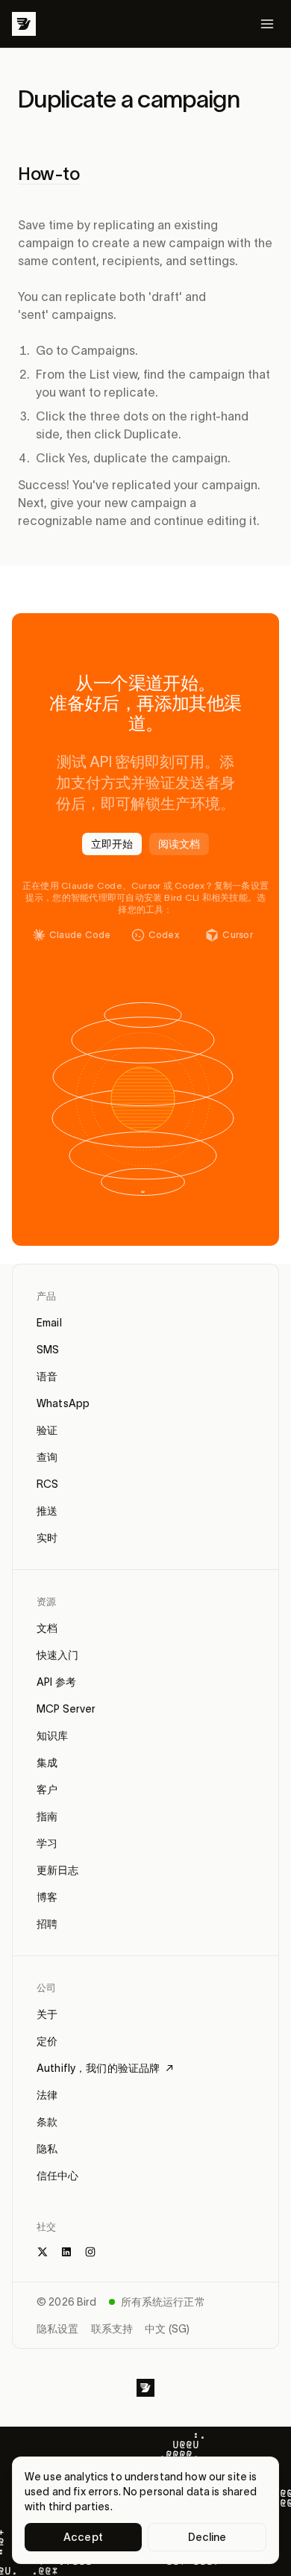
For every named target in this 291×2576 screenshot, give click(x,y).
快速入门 (58, 1655)
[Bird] (24, 24)
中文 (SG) (167, 2329)
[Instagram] (90, 2252)
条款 (47, 2122)
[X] (43, 2252)
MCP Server (66, 1709)
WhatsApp (63, 1403)
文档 (47, 1628)
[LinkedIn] (66, 2252)
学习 (47, 1843)
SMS (48, 1350)
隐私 (47, 2149)
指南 (47, 1816)
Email (49, 1323)
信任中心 (58, 2176)
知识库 (52, 1736)
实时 (47, 1538)
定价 (47, 2041)
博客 (47, 1897)
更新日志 (58, 1870)
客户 (47, 1790)
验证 (47, 1430)
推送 (47, 1511)
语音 (47, 1377)
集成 (47, 1763)
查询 (47, 1457)
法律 (47, 2095)
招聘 (47, 1924)
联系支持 (112, 2329)
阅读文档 (179, 844)
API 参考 (56, 1682)
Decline (207, 2537)
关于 (47, 2014)
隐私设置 (58, 2329)
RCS (47, 1484)
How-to (48, 174)
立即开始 (112, 844)
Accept (83, 2537)
